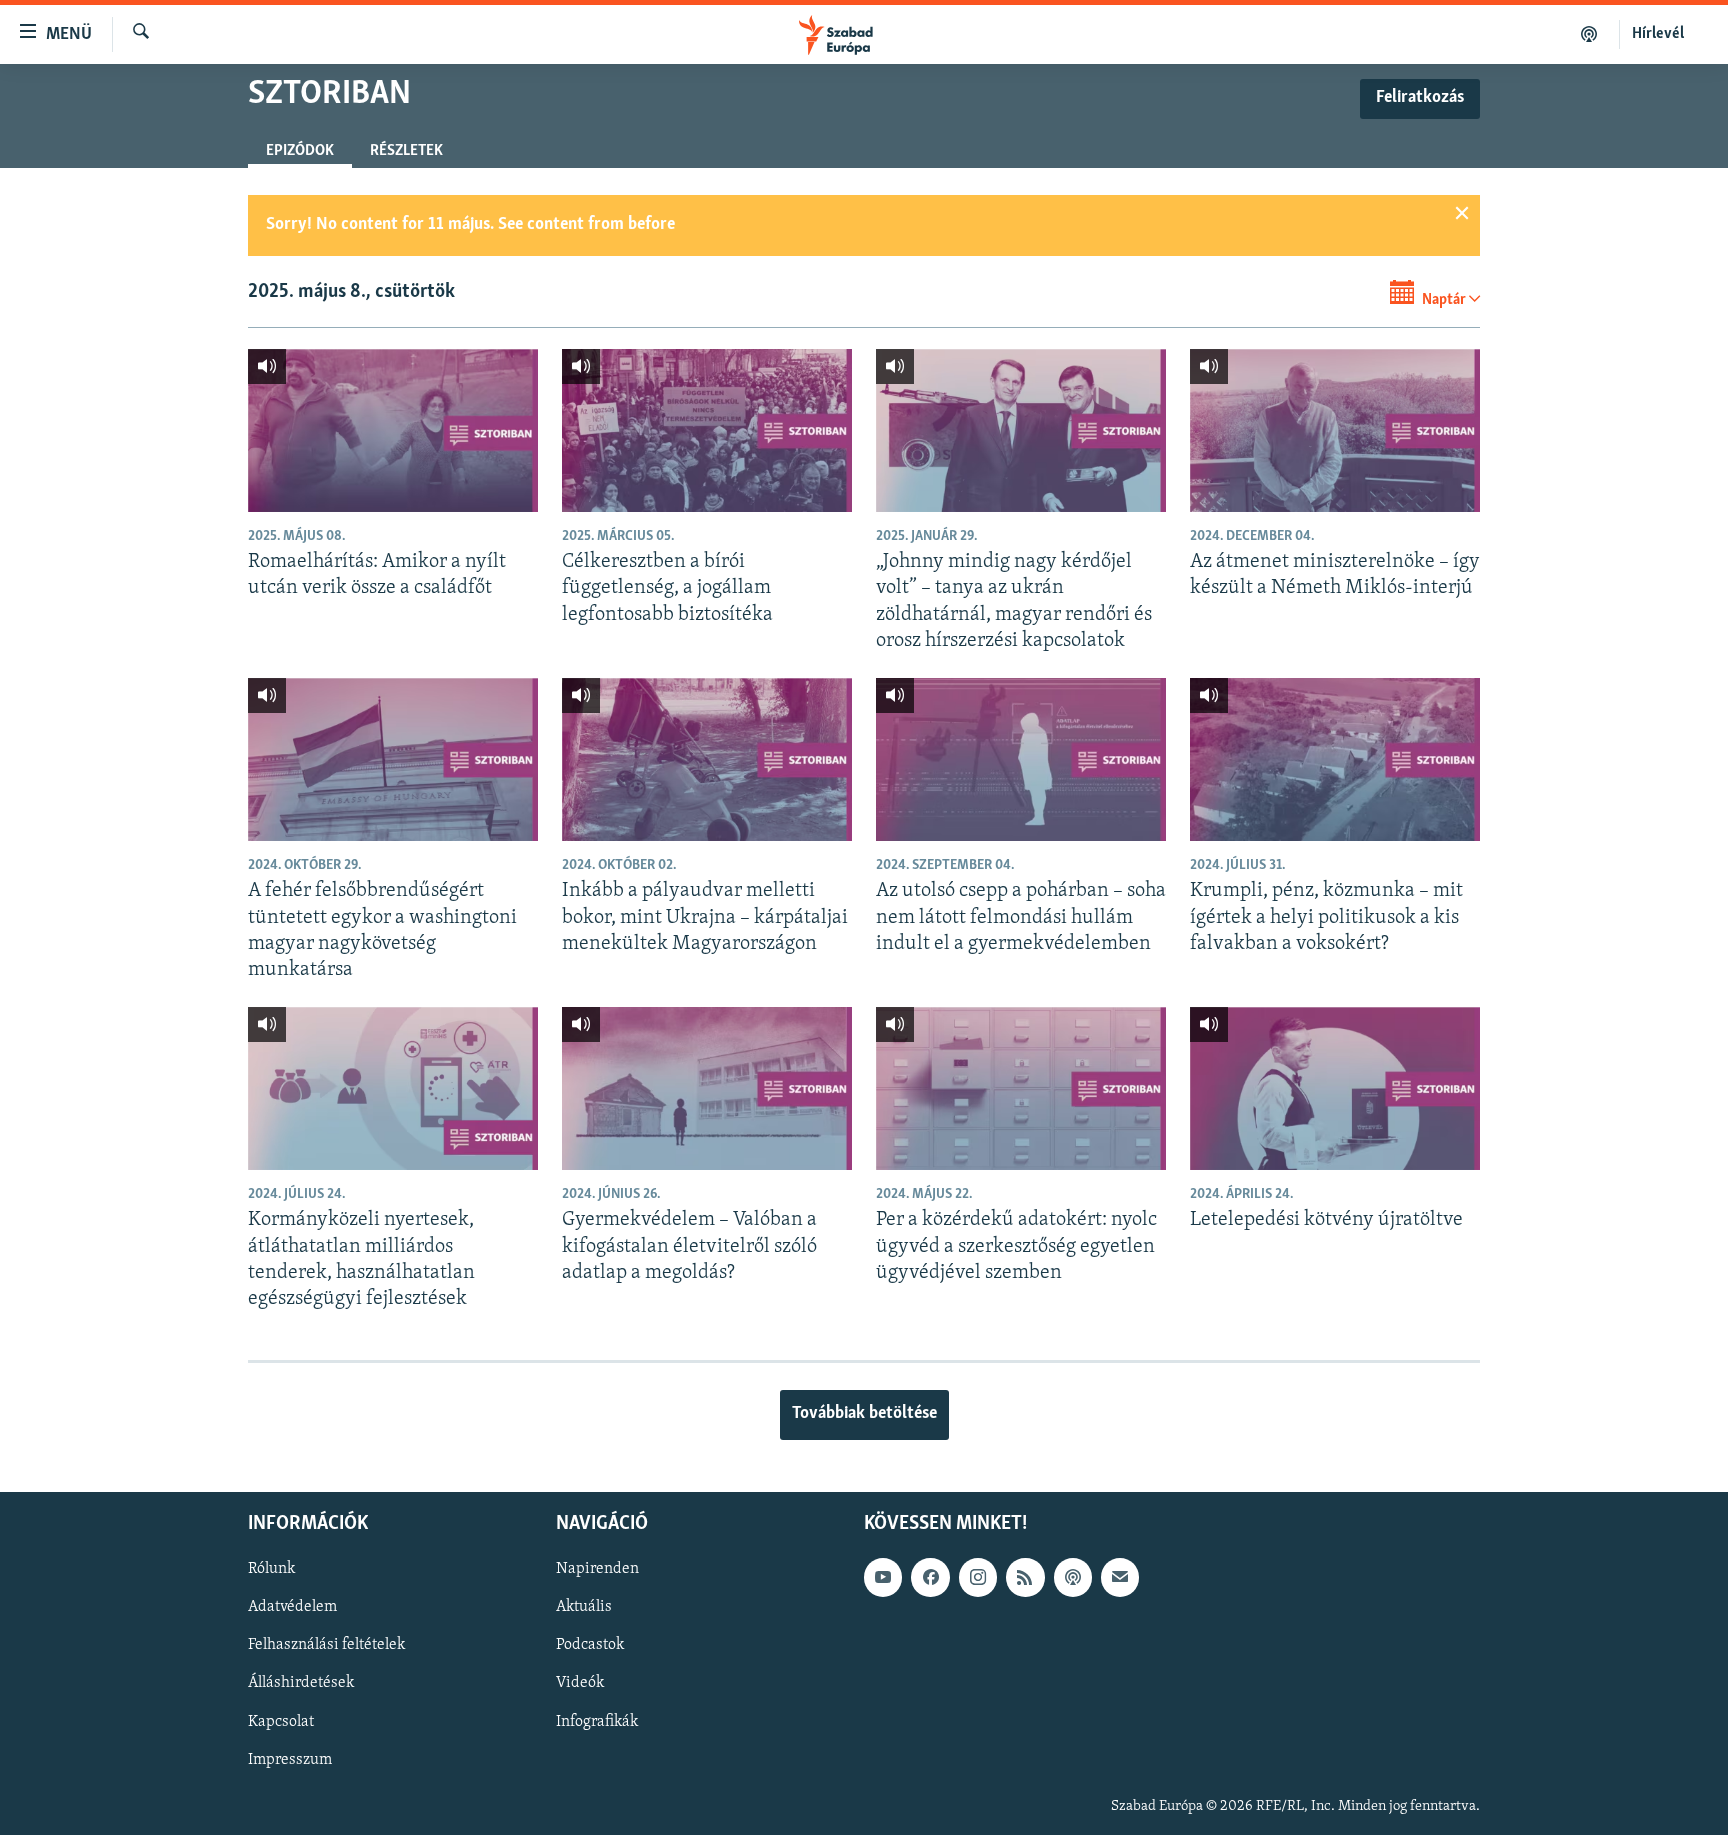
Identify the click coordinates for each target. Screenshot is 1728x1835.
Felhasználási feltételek (326, 1645)
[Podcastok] (1589, 34)
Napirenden (597, 1569)
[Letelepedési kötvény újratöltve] (1335, 1088)
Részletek (406, 151)
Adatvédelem (292, 1607)
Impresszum (290, 1759)
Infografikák (597, 1721)
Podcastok (590, 1645)
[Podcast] (1073, 1577)
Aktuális (584, 1607)
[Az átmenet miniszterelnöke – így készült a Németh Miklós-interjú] (1335, 430)
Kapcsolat (281, 1721)
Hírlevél (1658, 34)
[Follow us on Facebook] (930, 1577)
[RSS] (1025, 1577)
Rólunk (271, 1569)
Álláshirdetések (301, 1683)
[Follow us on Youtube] (883, 1577)
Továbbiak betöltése (864, 1414)
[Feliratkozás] (1120, 1577)
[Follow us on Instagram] (978, 1577)
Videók (580, 1683)
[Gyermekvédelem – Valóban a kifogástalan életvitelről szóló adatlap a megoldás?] (707, 1088)
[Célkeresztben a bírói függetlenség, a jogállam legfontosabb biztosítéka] (707, 430)
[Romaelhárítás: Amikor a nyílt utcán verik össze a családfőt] (393, 430)
